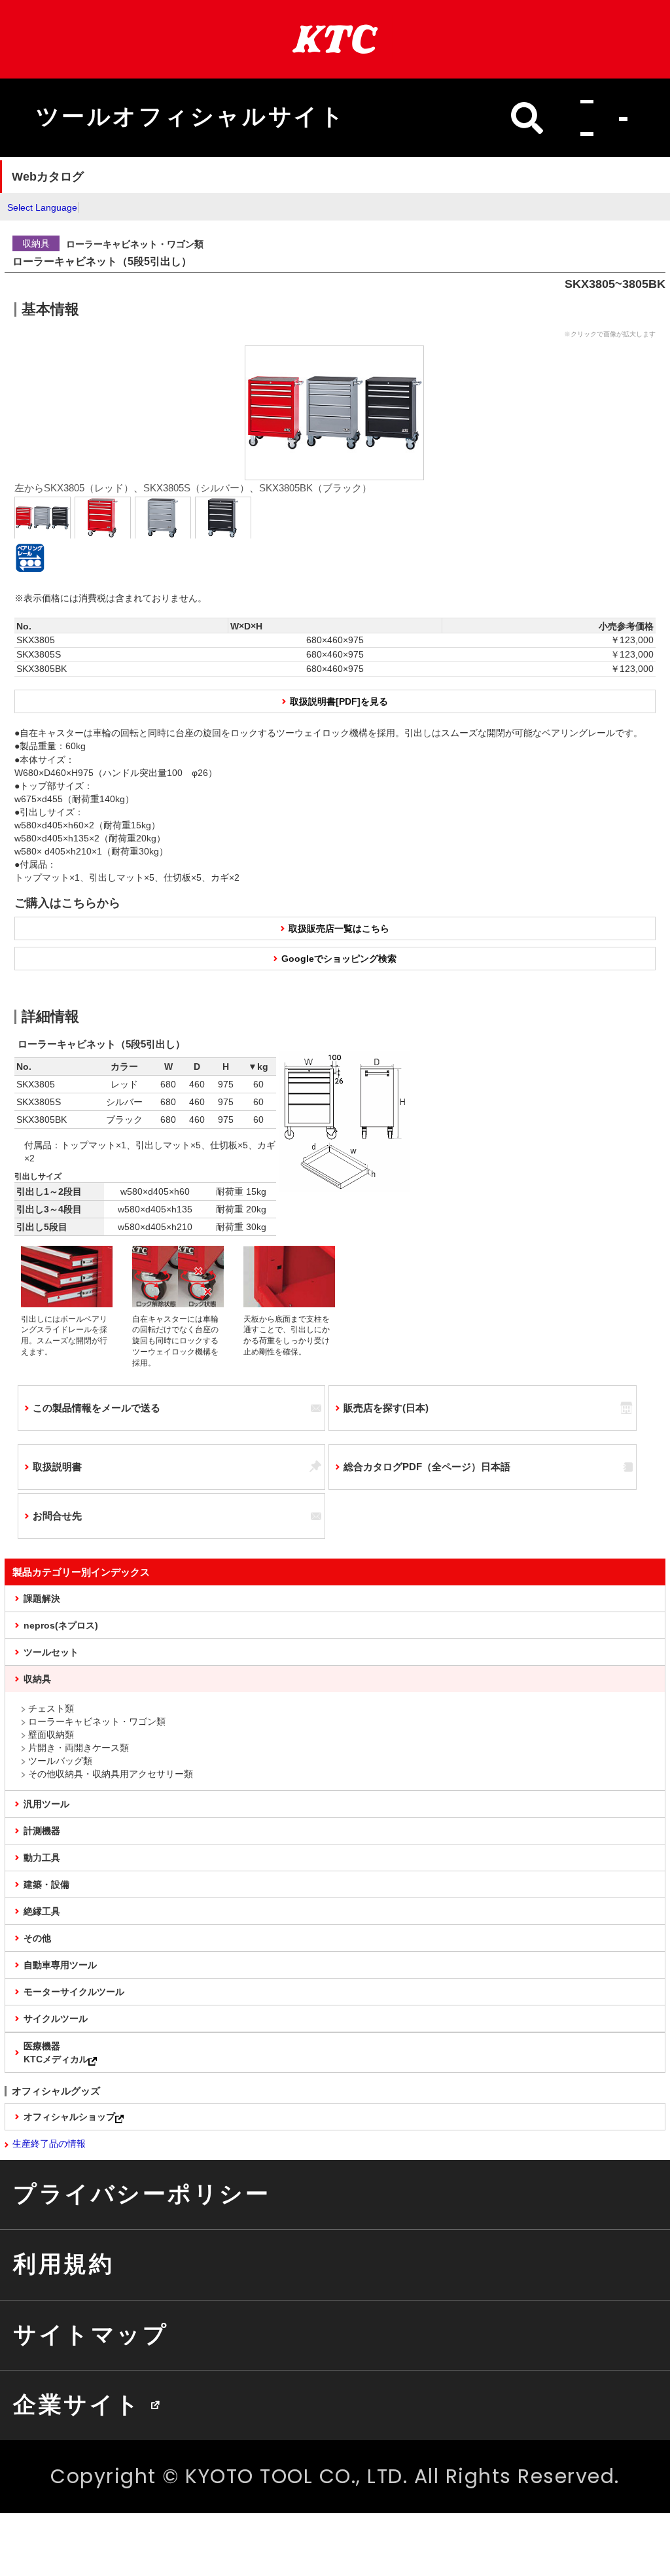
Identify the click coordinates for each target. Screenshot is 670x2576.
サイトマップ (91, 2335)
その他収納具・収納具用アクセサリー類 (111, 1774)
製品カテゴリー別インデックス (81, 1572)
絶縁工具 (42, 1911)
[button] (598, 118)
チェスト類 (51, 1708)
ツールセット (51, 1652)
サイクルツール (56, 2019)
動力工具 (42, 1858)
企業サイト (77, 2405)
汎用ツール (46, 1804)
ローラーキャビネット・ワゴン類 (97, 1721)
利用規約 (63, 2264)
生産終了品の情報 (49, 2144)
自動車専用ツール (60, 1965)
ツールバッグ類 (60, 1761)
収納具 (37, 1679)
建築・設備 (46, 1884)
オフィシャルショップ (69, 2117)
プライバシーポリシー (142, 2194)
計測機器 (42, 1831)
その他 (37, 1938)
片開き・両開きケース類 (79, 1748)
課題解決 (42, 1598)
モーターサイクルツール (74, 1992)
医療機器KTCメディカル (56, 2053)
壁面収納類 (51, 1735)
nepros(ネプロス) (61, 1625)
